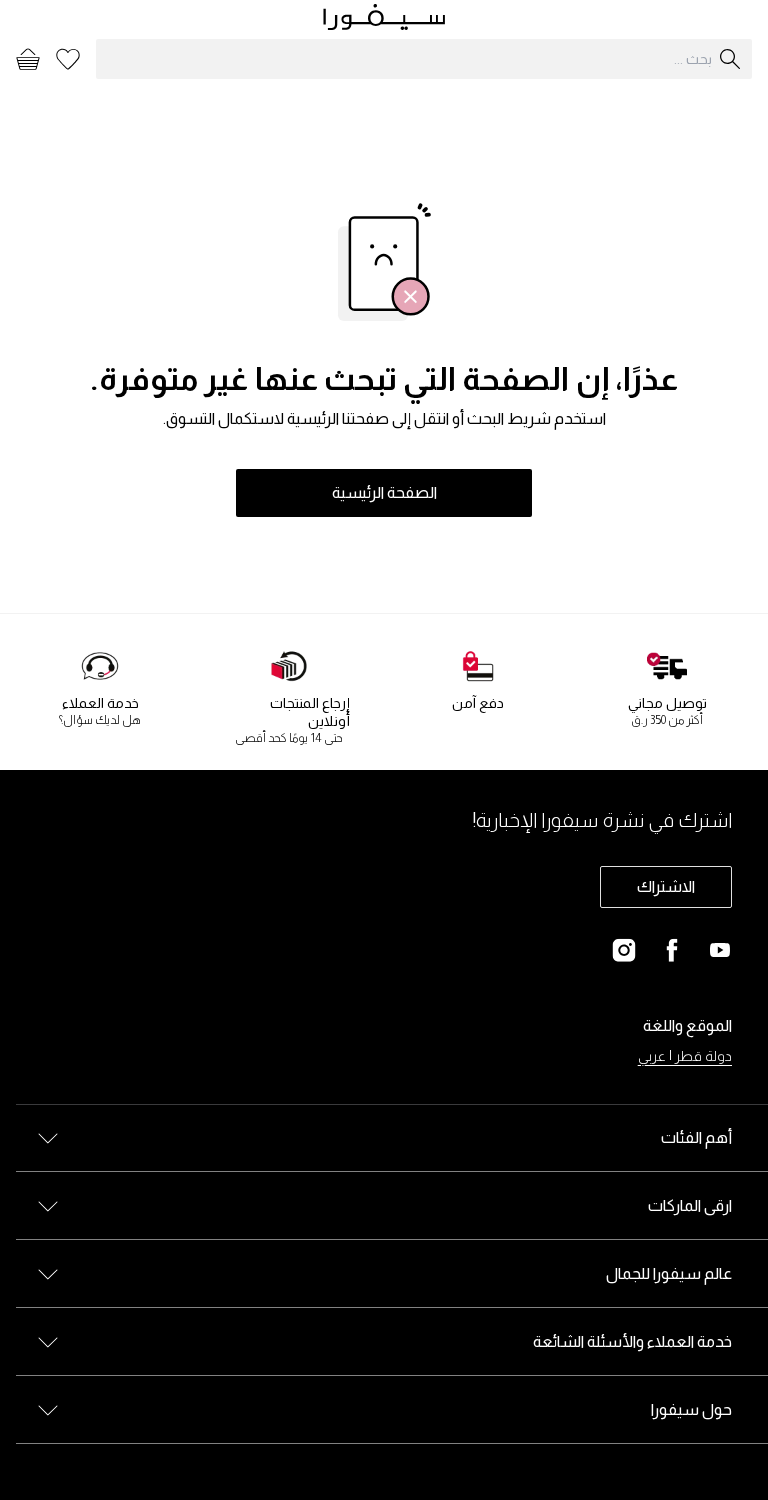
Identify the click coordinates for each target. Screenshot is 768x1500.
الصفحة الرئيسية (384, 492)
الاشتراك (666, 886)
